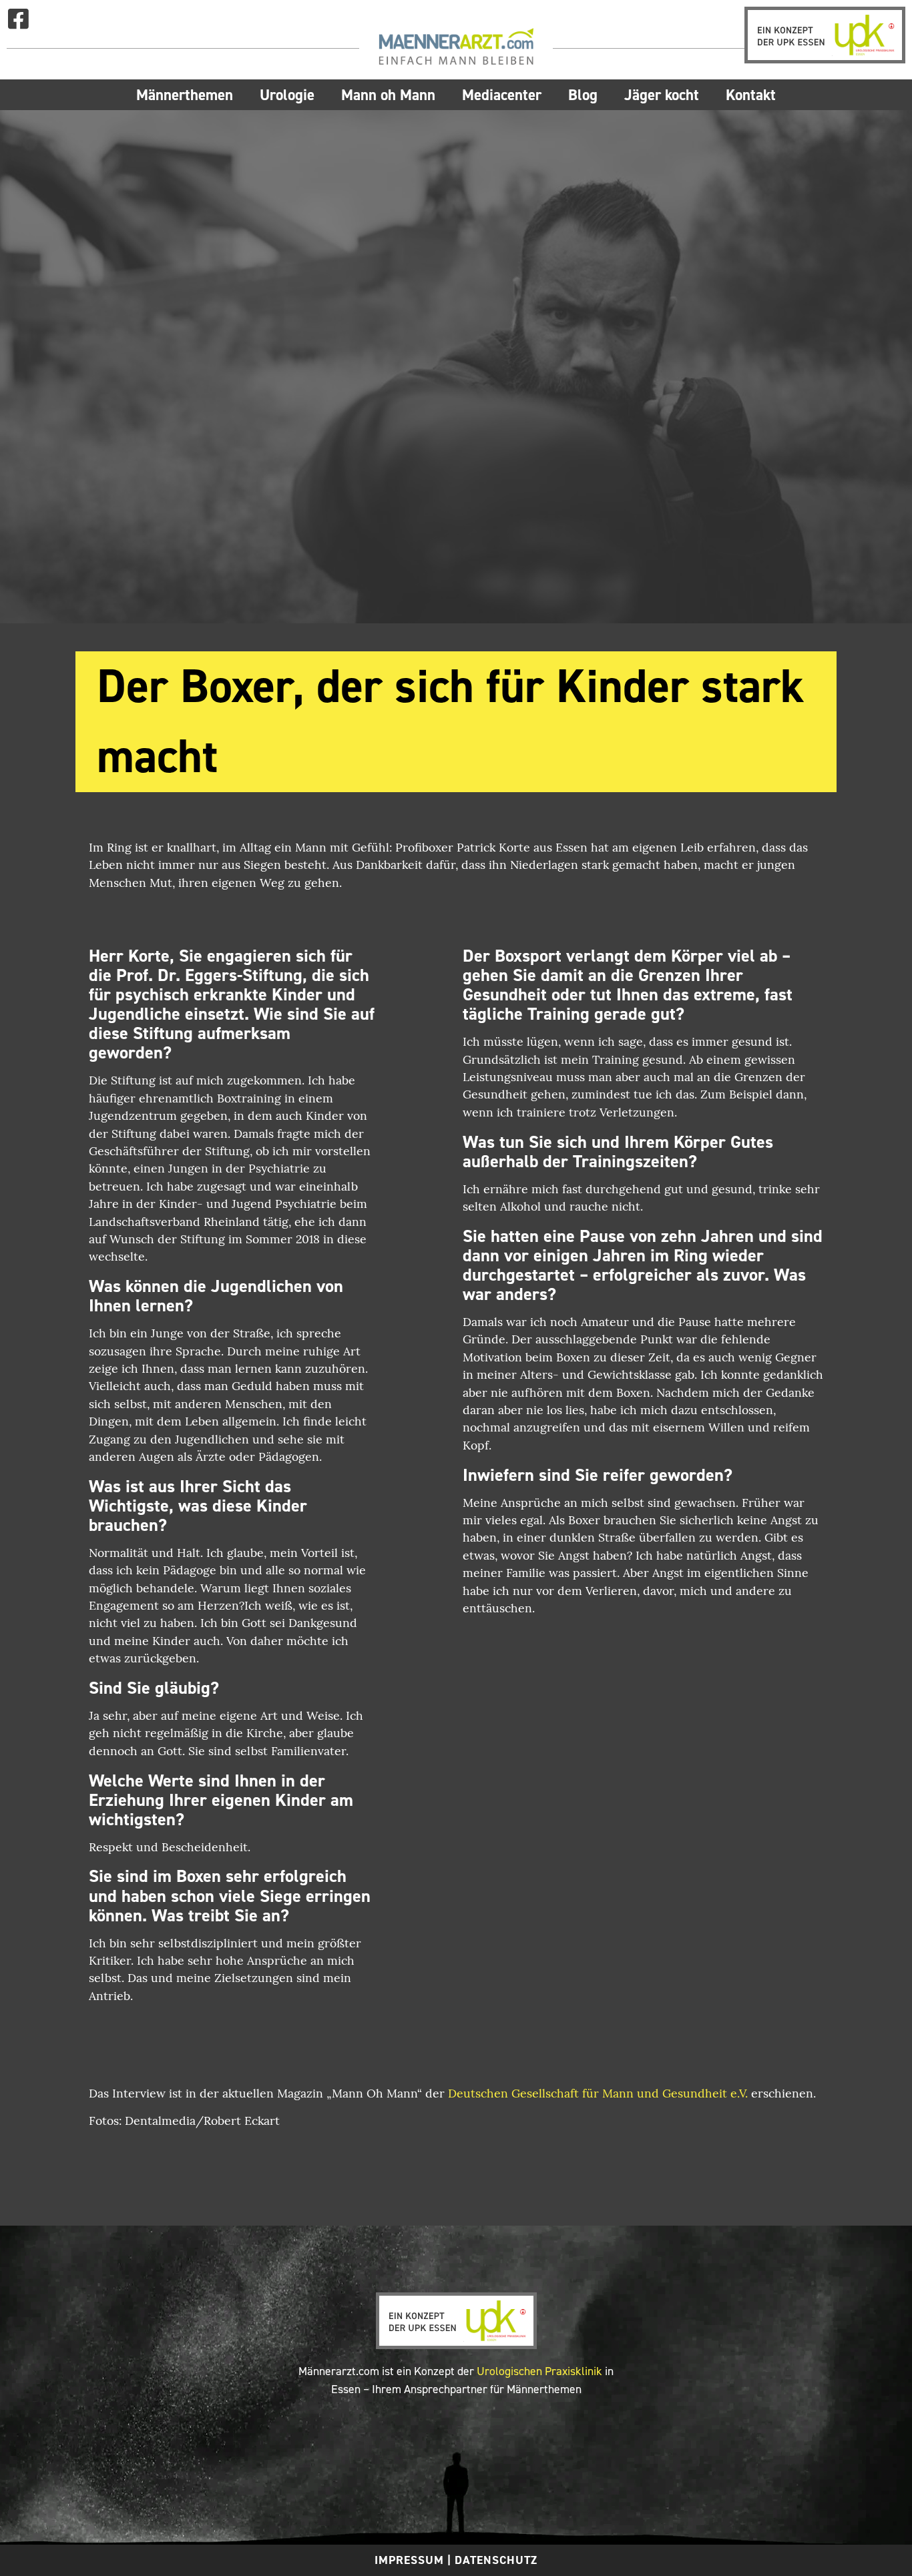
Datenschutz (496, 2560)
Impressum (409, 2560)
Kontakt (751, 95)
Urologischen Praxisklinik (539, 2371)
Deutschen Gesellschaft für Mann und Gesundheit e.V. (598, 2095)
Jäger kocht (662, 95)
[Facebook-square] (18, 18)
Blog (583, 95)
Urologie (287, 95)
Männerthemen (185, 95)
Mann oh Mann (388, 95)
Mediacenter (502, 95)
